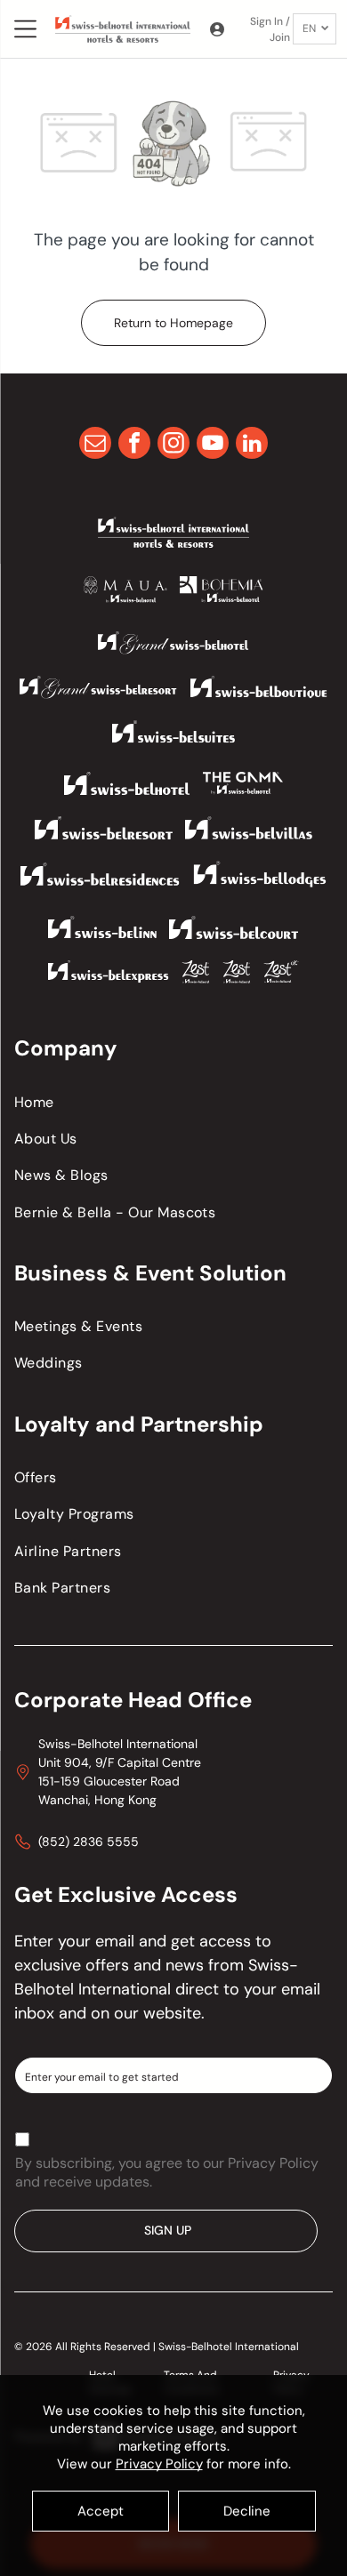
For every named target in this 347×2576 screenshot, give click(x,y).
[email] (95, 445)
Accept (101, 2511)
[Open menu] (25, 29)
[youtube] (213, 445)
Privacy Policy (159, 2464)
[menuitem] (173, 1101)
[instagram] (173, 445)
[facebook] (134, 445)
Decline (247, 2511)
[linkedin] (252, 445)
